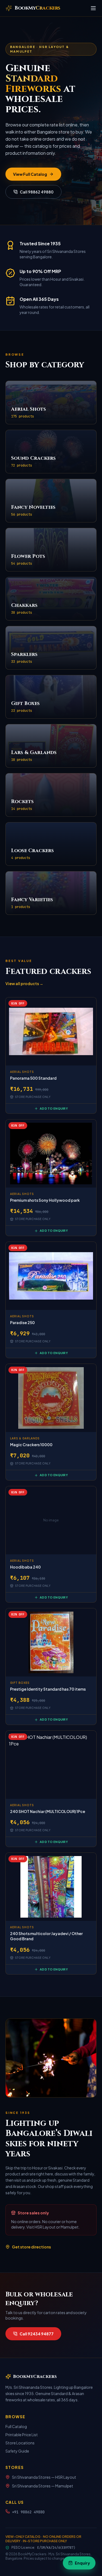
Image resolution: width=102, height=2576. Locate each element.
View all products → (24, 983)
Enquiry (82, 2563)
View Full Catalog (30, 174)
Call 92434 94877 (37, 2334)
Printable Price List (22, 2435)
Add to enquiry (54, 1108)
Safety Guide (17, 2451)
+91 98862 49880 (28, 2512)
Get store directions (31, 2247)
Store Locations (20, 2443)
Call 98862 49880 (37, 192)
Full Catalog (16, 2426)
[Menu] (93, 8)
